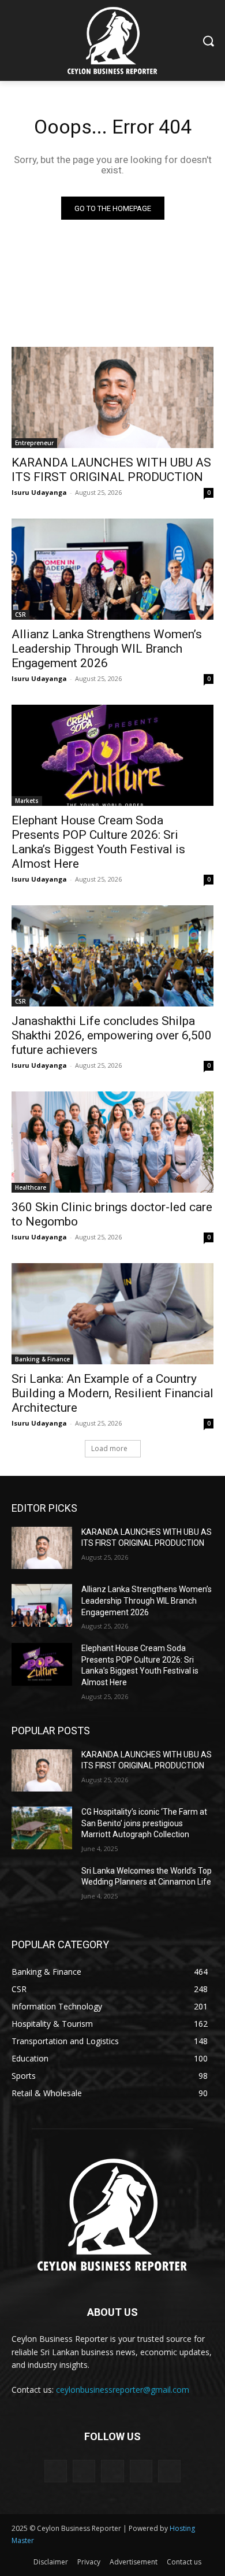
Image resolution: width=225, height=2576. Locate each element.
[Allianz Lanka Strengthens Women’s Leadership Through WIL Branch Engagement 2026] (112, 569)
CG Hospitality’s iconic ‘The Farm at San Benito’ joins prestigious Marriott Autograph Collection (144, 1823)
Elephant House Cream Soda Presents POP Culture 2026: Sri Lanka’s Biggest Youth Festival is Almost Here (98, 842)
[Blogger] (56, 2471)
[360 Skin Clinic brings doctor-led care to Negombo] (112, 1142)
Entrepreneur (34, 443)
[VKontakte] (169, 2471)
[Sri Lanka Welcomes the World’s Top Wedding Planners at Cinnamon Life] (42, 1887)
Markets (27, 801)
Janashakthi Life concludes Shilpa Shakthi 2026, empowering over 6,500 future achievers (112, 1035)
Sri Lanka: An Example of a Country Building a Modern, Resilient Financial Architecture (112, 1393)
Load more (109, 1448)
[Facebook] (84, 2471)
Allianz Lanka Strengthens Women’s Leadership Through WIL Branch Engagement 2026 (107, 649)
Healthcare (31, 1187)
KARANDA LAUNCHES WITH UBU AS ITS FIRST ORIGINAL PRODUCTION (111, 470)
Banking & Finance (42, 1359)
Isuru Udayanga (39, 492)
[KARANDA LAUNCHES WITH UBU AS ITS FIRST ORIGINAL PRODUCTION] (112, 397)
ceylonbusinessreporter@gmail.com (123, 2390)
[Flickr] (112, 2471)
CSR (20, 615)
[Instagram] (141, 2471)
